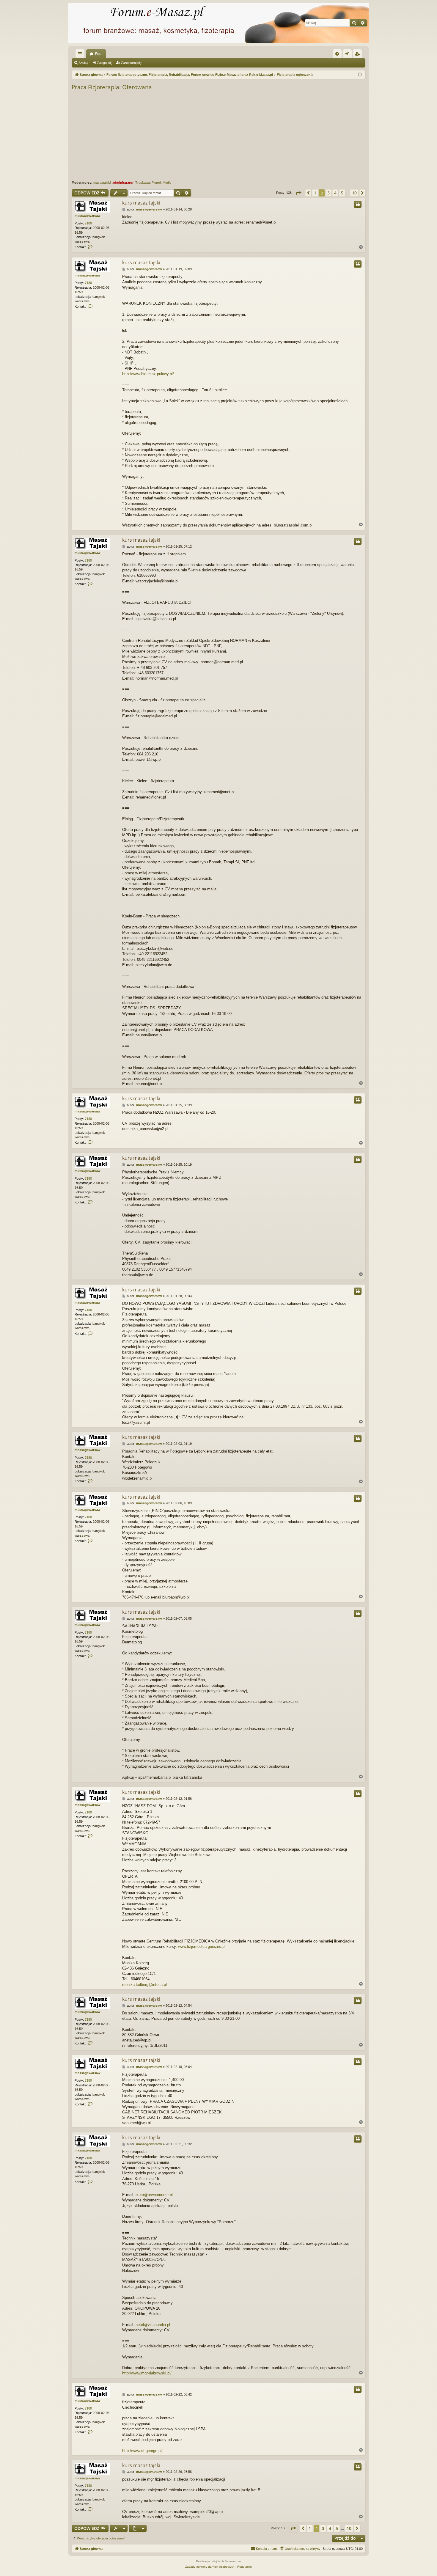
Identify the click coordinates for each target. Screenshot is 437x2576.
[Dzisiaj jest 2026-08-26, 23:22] (360, 75)
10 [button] (354, 193)
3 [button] (328, 193)
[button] (298, 193)
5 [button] (342, 193)
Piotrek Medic (161, 183)
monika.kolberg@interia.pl (144, 1985)
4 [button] (335, 193)
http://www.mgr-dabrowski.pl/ (147, 2373)
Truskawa (143, 183)
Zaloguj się (105, 63)
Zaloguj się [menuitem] (348, 55)
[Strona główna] (218, 23)
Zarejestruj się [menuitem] (359, 55)
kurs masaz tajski (141, 203)
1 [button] (315, 193)
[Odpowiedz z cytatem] (358, 204)
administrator (123, 183)
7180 (88, 223)
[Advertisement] (250, 136)
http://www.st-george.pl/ (142, 2451)
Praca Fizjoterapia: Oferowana (112, 87)
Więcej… (81, 55)
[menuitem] (337, 54)
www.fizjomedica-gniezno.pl (202, 1946)
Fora (99, 54)
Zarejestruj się (131, 63)
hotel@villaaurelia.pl (153, 2325)
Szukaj (83, 63)
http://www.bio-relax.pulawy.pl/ (148, 374)
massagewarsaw (88, 216)
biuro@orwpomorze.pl (154, 2195)
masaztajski (102, 183)
